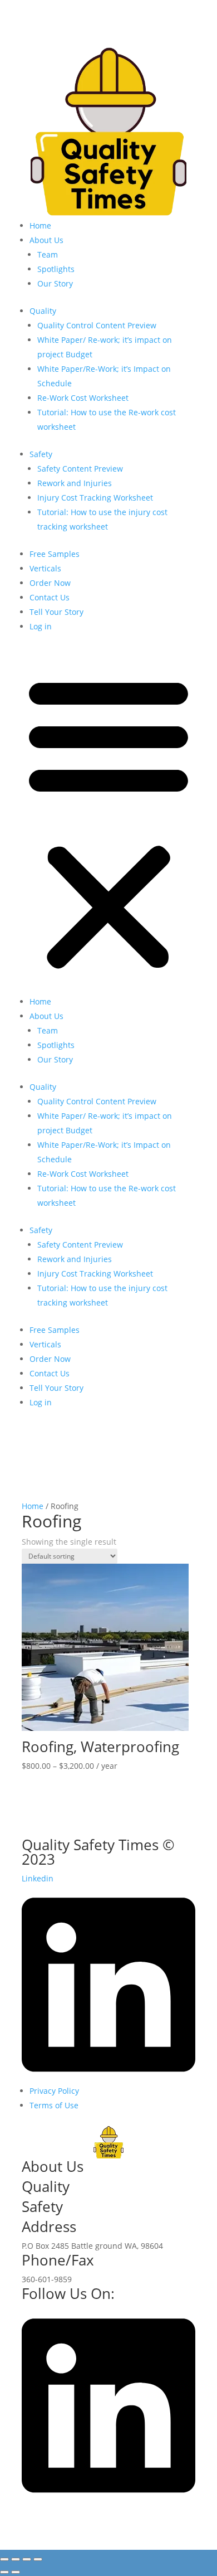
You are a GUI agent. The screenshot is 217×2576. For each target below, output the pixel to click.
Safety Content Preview (80, 469)
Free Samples (55, 554)
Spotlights (56, 269)
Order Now (50, 583)
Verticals (45, 568)
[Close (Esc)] (38, 2559)
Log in (41, 626)
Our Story (55, 283)
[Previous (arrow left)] (4, 2572)
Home (40, 225)
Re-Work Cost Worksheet (83, 398)
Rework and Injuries (75, 483)
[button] (108, 821)
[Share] (27, 2559)
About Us (46, 240)
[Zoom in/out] (4, 2559)
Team (48, 254)
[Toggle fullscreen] (16, 2559)
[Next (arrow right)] (16, 2572)
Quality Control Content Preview (97, 325)
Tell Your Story (56, 612)
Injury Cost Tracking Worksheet (95, 498)
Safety (41, 454)
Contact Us (50, 597)
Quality (43, 311)
